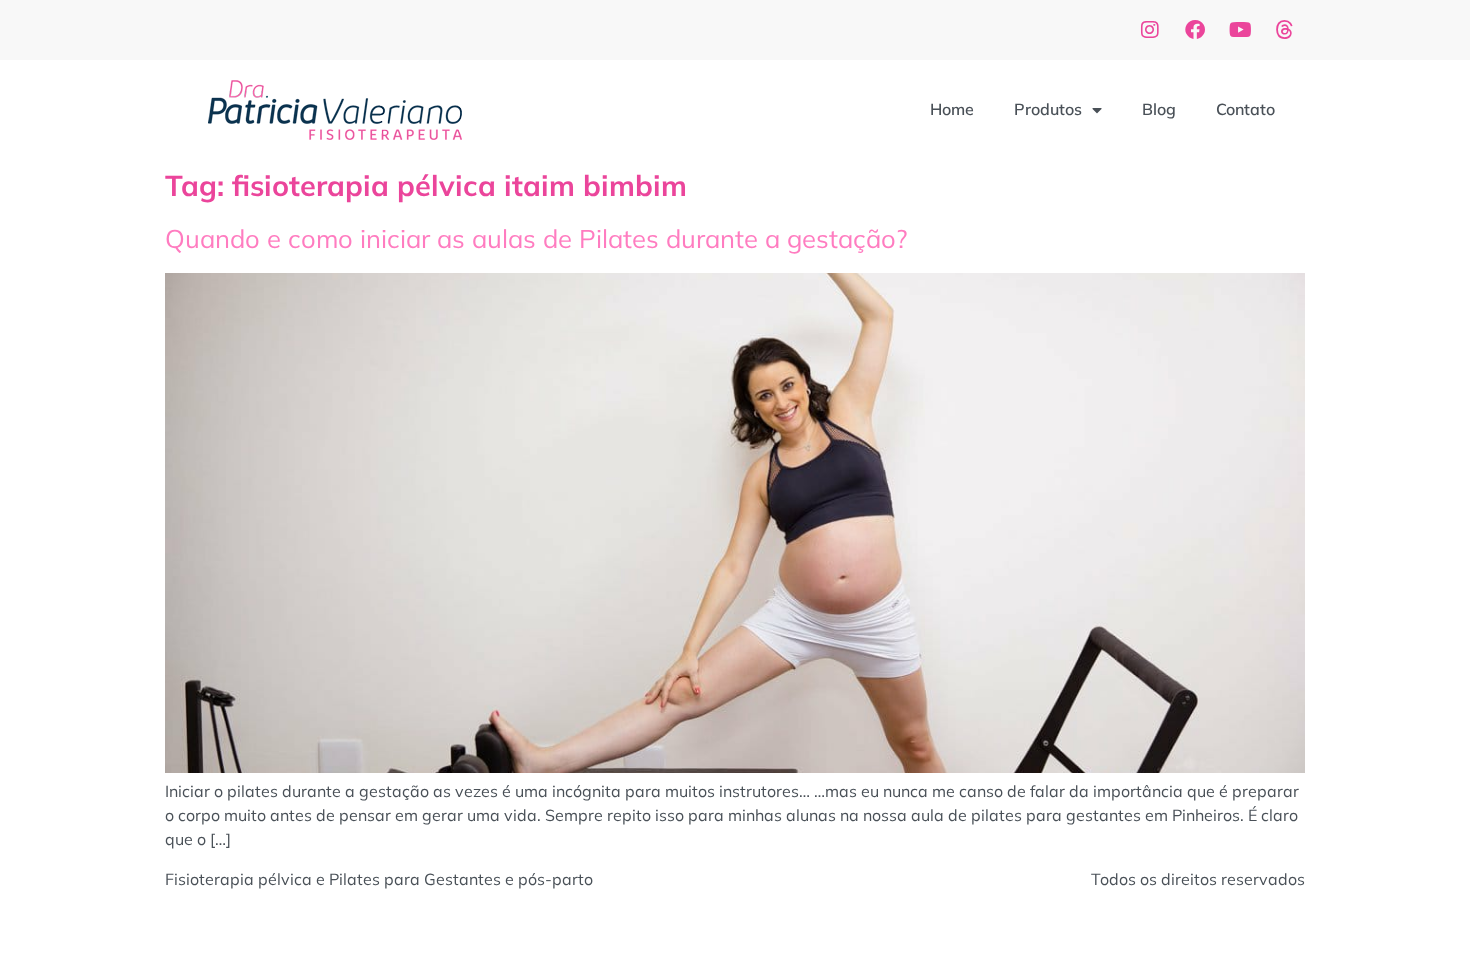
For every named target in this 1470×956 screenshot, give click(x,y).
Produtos (1048, 109)
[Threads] (1285, 30)
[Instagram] (1150, 30)
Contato (1245, 109)
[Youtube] (1240, 30)
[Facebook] (1195, 30)
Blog (1159, 109)
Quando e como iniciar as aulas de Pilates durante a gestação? (536, 238)
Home (952, 109)
